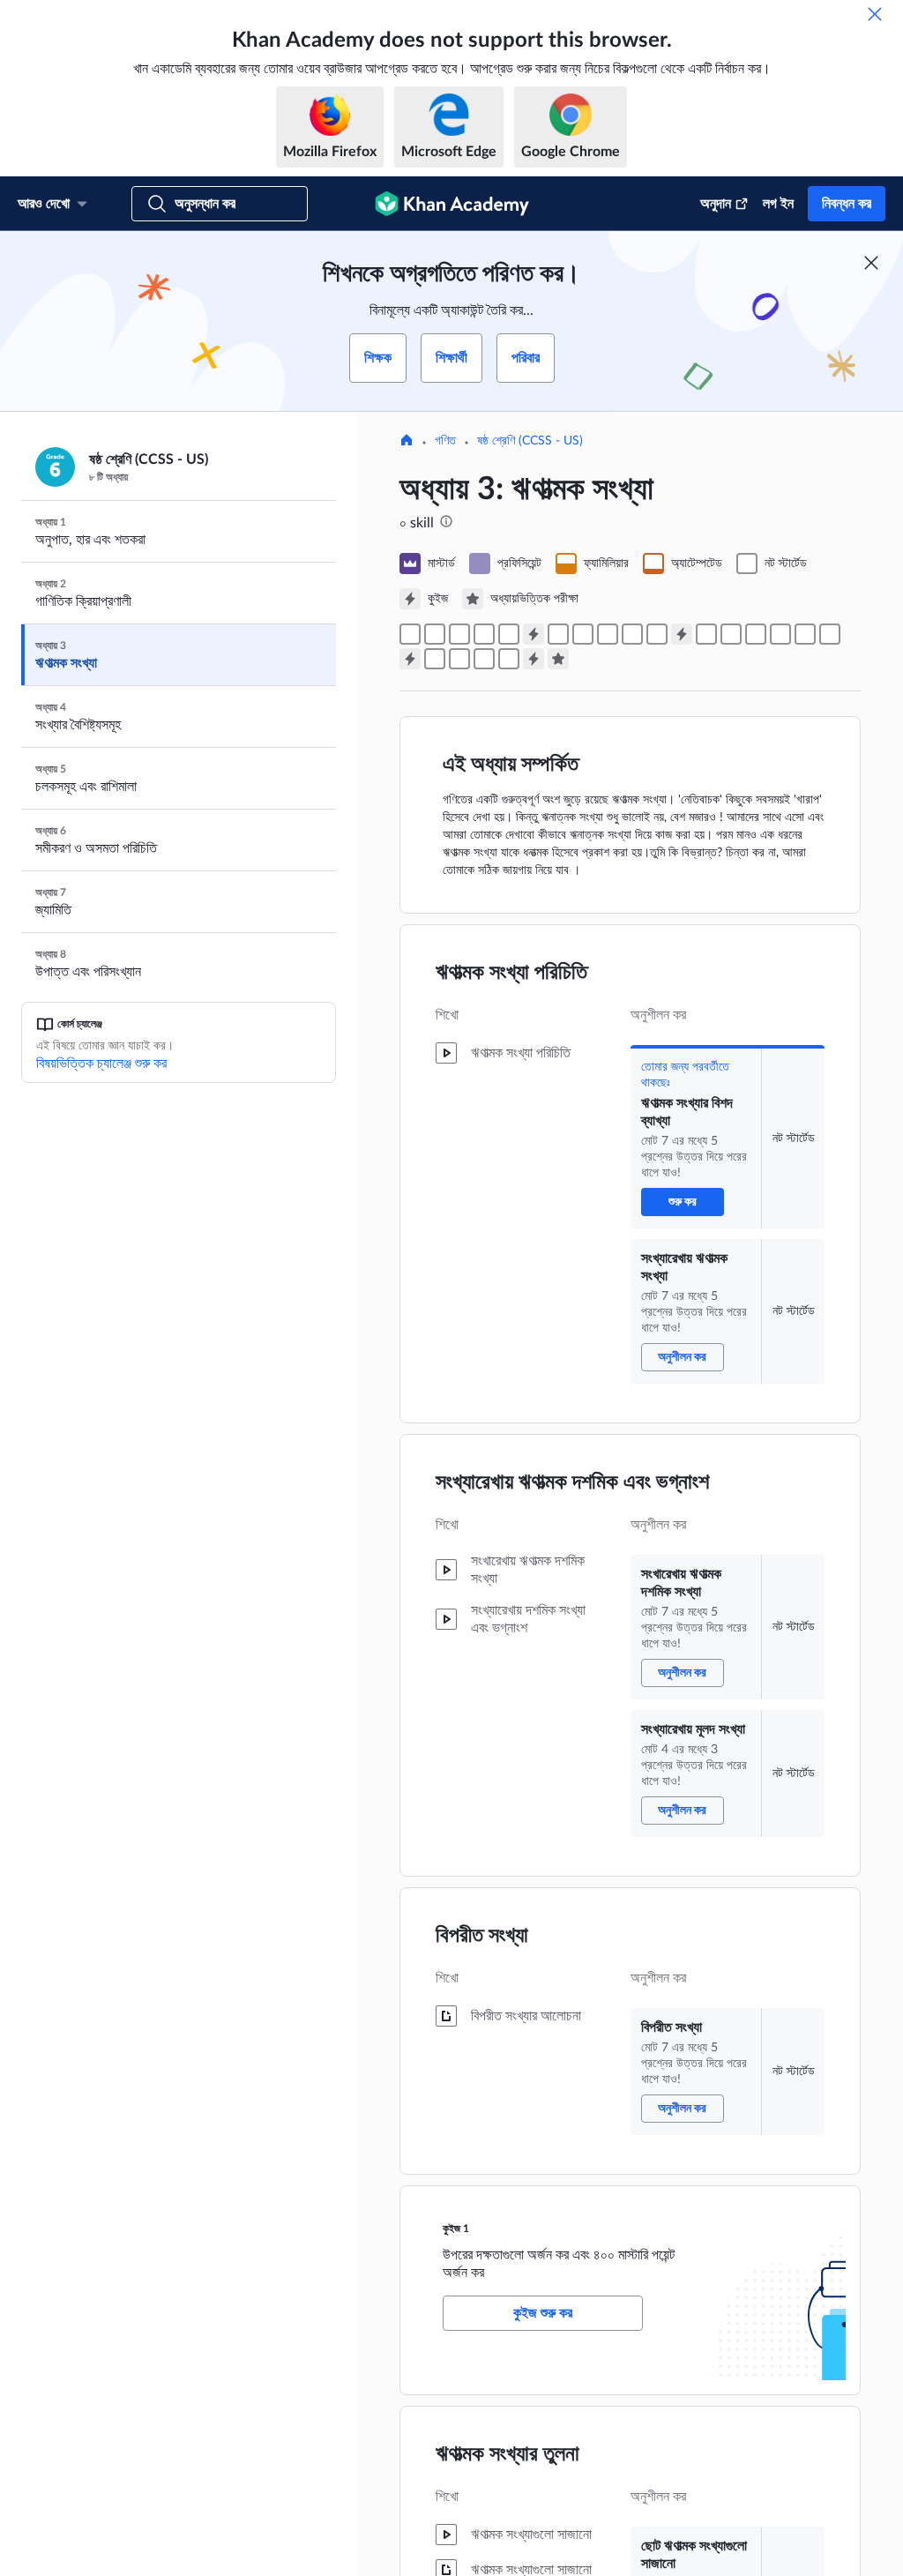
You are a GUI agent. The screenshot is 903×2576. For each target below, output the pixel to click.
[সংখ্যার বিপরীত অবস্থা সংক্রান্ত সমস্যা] (731, 634)
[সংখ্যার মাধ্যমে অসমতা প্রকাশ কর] (657, 634)
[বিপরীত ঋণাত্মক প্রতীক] (706, 634)
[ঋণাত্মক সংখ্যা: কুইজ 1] (534, 634)
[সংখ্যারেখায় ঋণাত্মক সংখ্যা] (435, 634)
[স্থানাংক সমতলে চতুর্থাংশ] (459, 659)
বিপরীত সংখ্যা (482, 1936)
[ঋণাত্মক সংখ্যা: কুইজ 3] (410, 659)
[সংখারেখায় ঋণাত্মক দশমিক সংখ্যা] (459, 634)
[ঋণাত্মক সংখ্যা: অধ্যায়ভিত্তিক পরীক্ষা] (558, 659)
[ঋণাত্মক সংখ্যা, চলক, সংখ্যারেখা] (632, 634)
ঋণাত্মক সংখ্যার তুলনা (507, 2454)
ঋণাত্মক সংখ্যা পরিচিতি (511, 973)
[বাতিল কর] (875, 14)
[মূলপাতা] (407, 442)
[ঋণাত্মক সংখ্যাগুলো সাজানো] (583, 634)
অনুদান (716, 204)
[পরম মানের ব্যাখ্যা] (830, 634)
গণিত (445, 441)
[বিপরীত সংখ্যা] (509, 634)
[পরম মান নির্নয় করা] (756, 634)
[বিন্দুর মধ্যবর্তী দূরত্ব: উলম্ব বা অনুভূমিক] (484, 659)
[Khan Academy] (452, 204)
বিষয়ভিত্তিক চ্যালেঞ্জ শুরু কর (101, 1064)
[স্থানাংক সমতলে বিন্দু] (435, 659)
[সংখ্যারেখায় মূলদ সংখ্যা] (484, 634)
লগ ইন (778, 204)
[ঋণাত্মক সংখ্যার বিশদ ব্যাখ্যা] (410, 634)
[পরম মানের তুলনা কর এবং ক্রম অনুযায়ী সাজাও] (780, 634)
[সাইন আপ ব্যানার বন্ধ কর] (871, 263)
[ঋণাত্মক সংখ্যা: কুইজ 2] (682, 634)
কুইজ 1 (456, 2229)
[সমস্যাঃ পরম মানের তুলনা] (805, 634)
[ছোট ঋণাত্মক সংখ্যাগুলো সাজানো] (558, 634)
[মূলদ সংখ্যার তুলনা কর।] (608, 634)
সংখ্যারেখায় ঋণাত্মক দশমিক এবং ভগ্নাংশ (572, 1482)
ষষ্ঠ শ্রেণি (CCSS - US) (530, 441)
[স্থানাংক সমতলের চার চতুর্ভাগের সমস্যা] (509, 659)
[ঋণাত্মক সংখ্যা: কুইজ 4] (534, 659)
